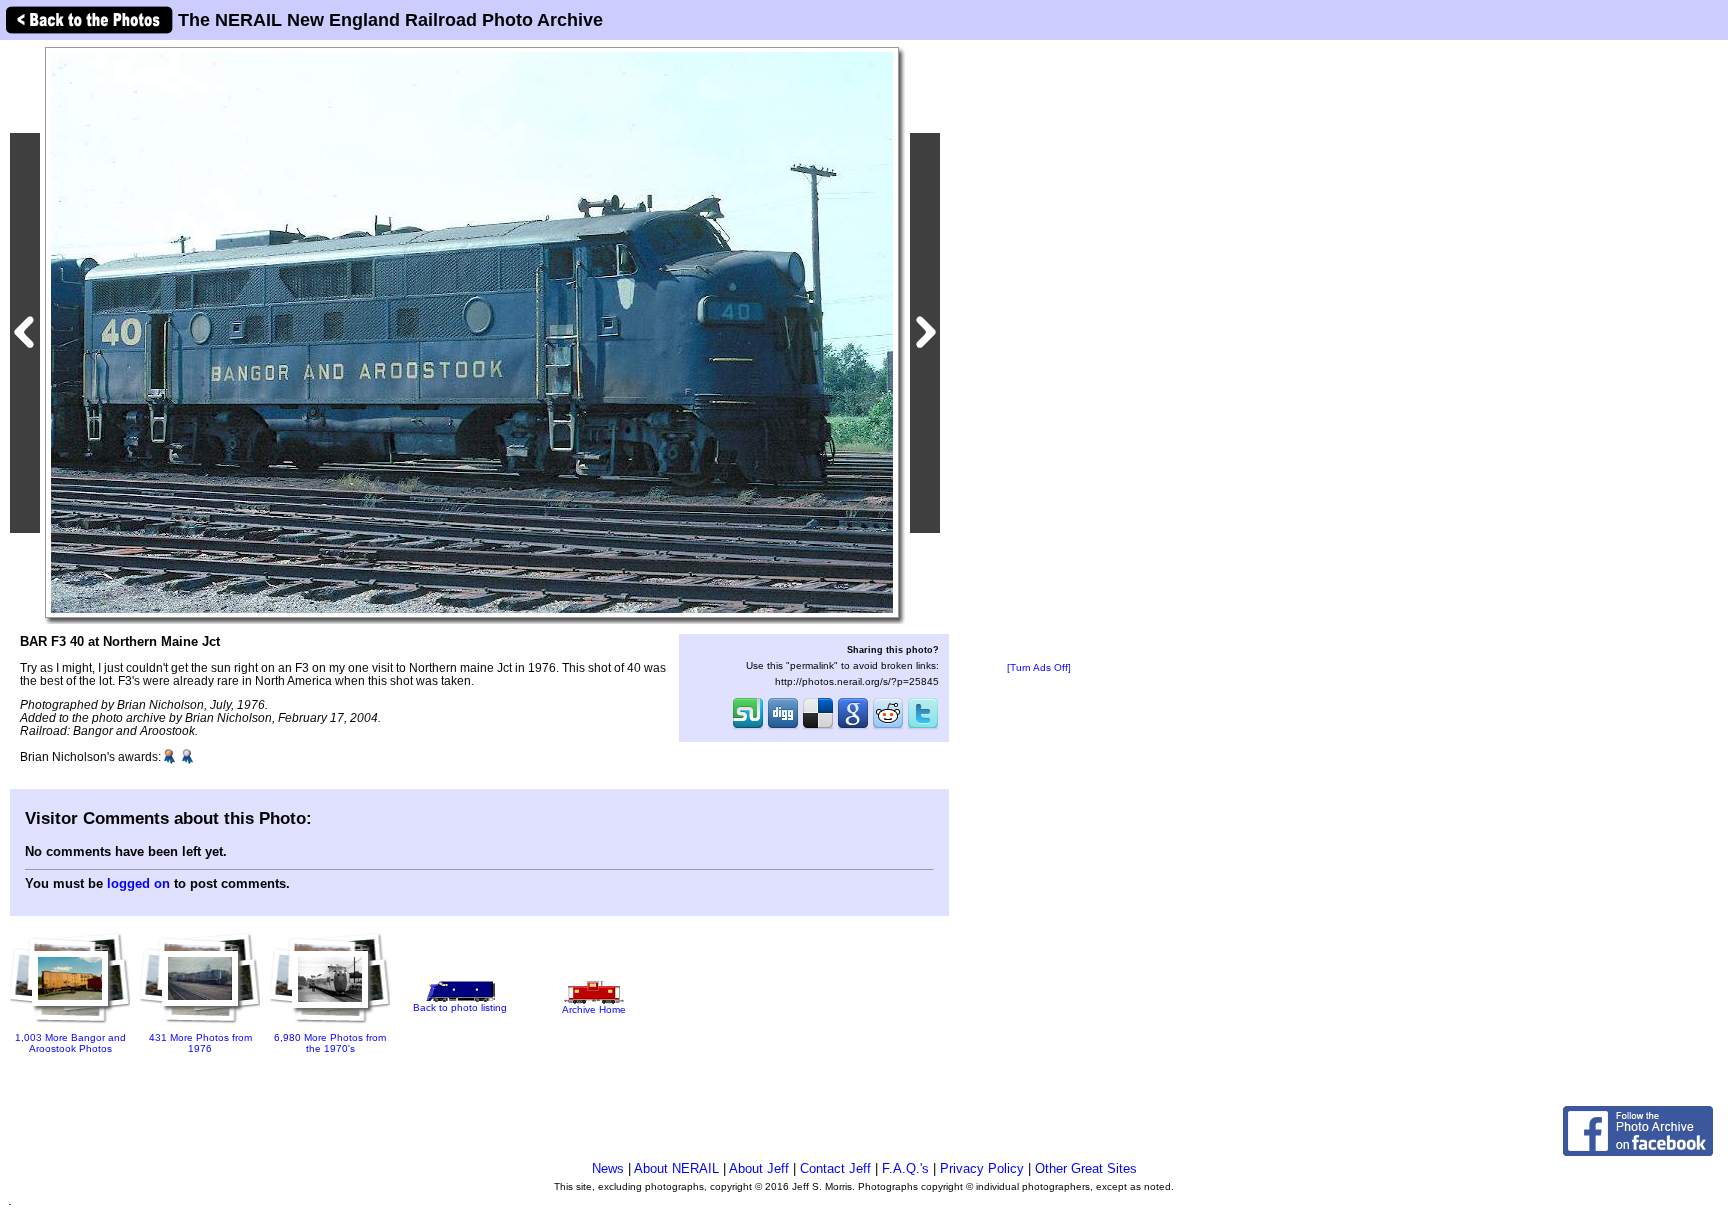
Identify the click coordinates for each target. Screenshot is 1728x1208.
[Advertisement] (1039, 352)
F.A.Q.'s (905, 1168)
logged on (138, 883)
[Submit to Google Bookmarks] (853, 727)
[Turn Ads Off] (1039, 667)
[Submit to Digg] (783, 727)
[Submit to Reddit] (888, 727)
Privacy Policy (982, 1168)
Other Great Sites (1086, 1168)
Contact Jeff (835, 1168)
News (608, 1168)
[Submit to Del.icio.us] (818, 727)
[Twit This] (923, 727)
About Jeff (759, 1168)
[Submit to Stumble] (748, 727)
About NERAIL (676, 1168)
